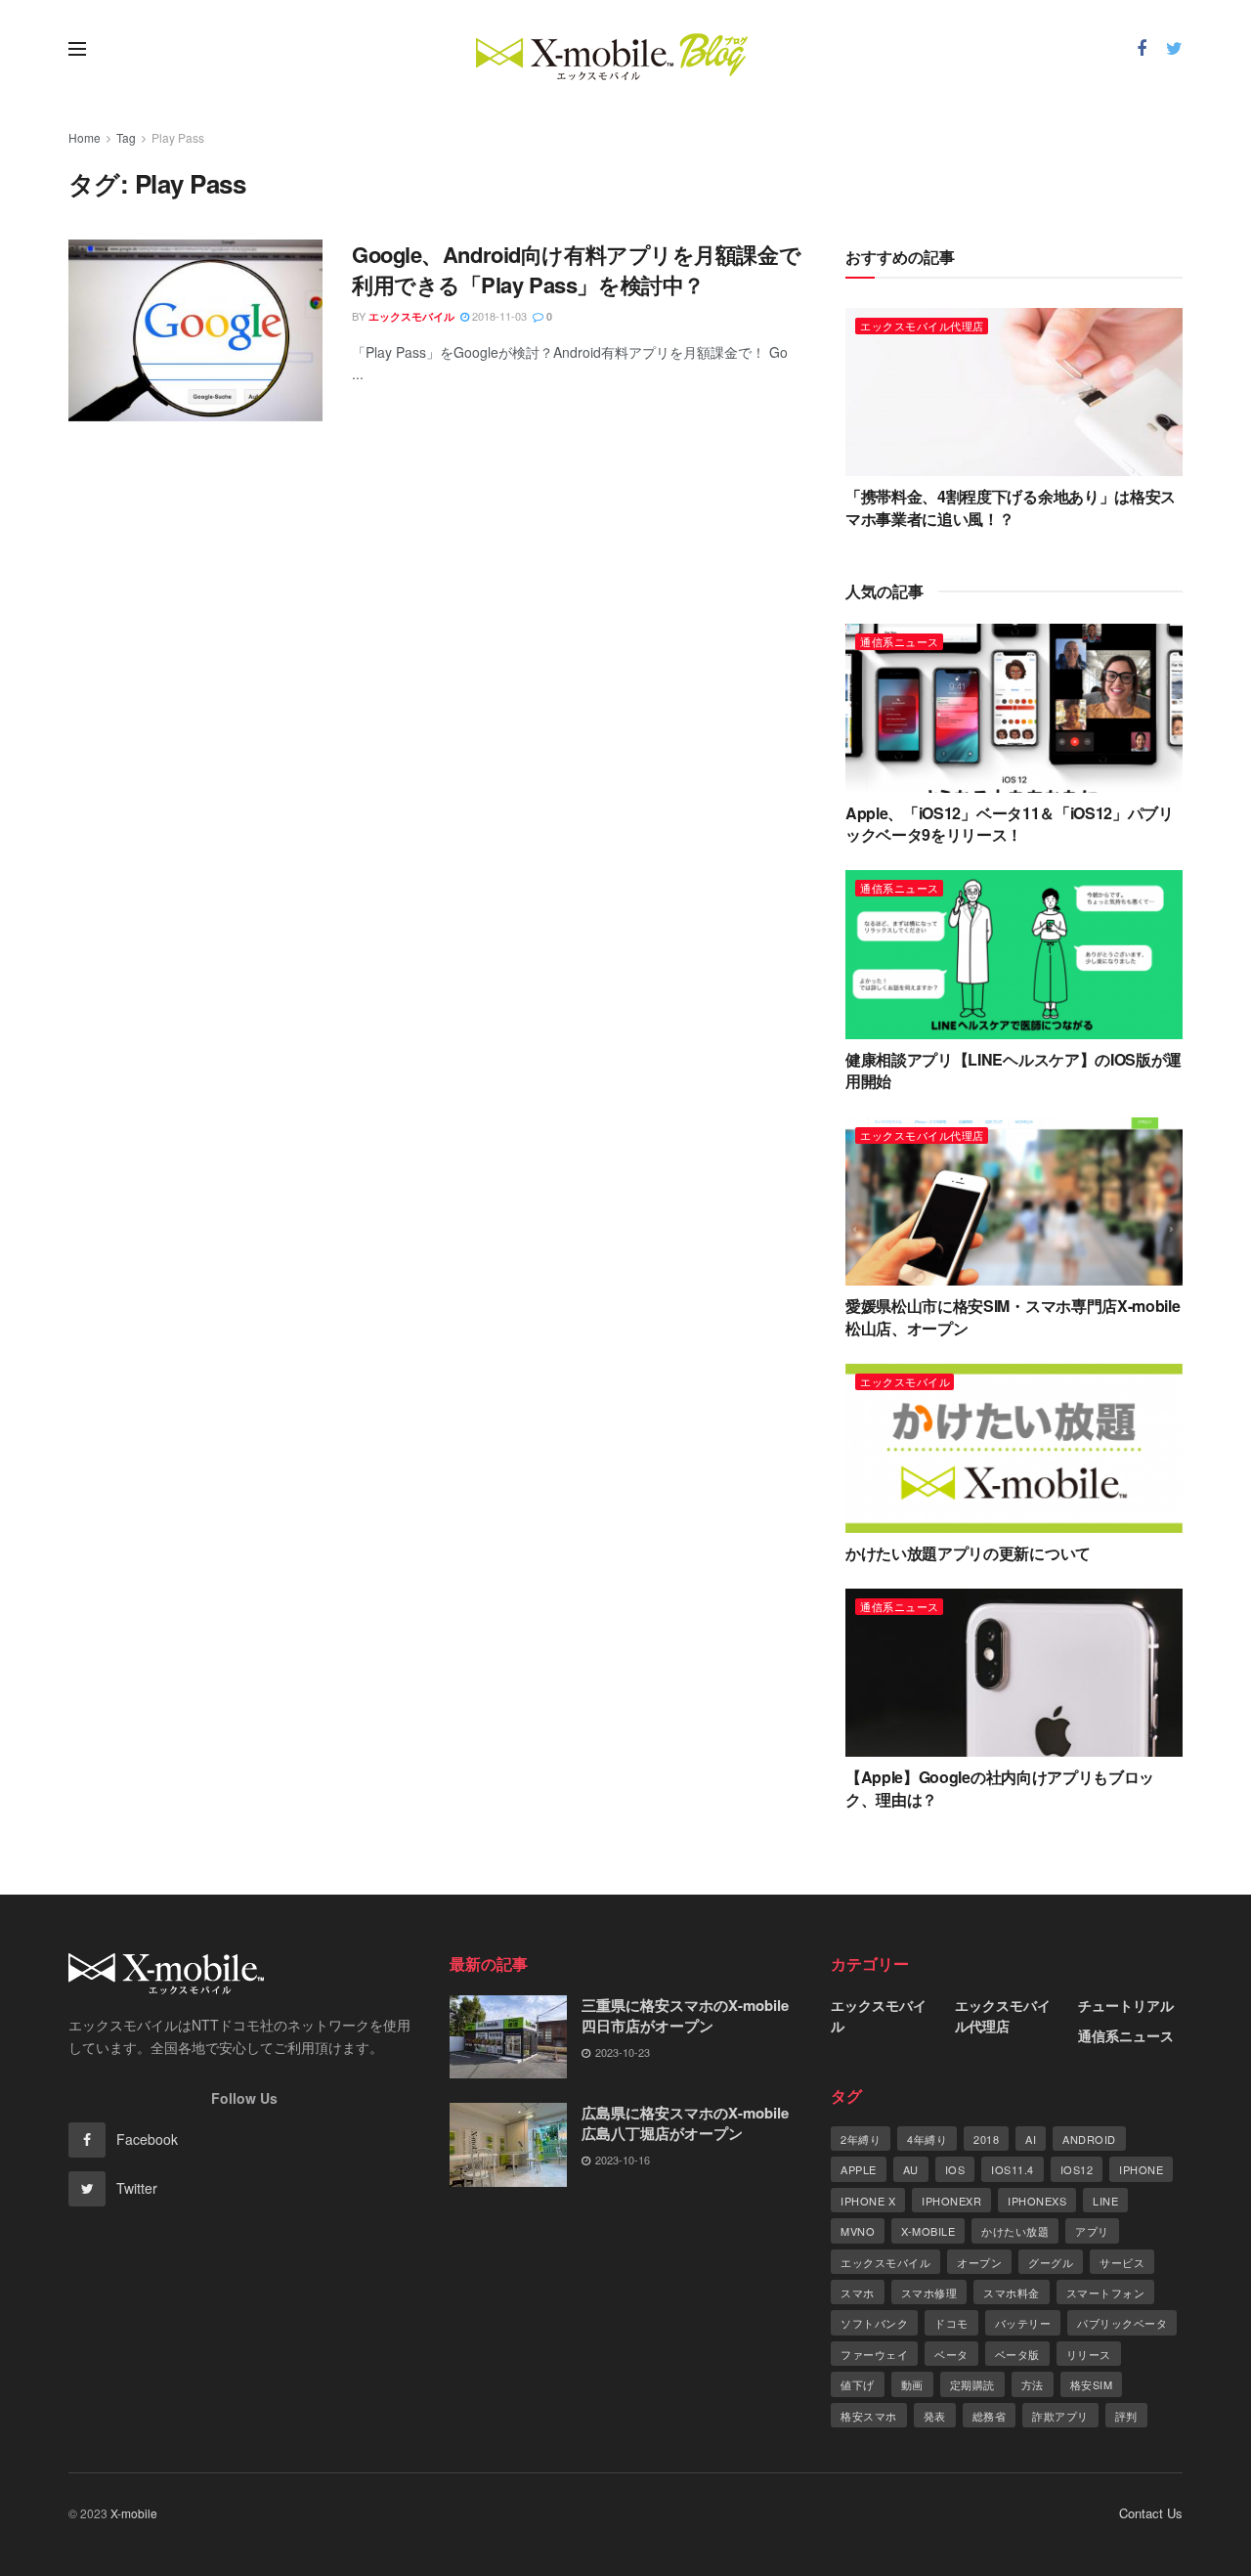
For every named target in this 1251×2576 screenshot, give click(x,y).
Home (85, 137)
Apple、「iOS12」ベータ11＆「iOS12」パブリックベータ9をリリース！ (1010, 824)
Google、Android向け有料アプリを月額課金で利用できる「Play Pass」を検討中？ (576, 269)
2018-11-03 (498, 316)
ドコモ (951, 2323)
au (911, 2169)
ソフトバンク (874, 2323)
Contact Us (1151, 2513)
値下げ (858, 2384)
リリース (1089, 2354)
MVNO (858, 2231)
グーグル (1051, 2262)
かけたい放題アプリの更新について (968, 1553)
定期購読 (972, 2384)
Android (1089, 2139)
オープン (979, 2262)
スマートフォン (1106, 2292)
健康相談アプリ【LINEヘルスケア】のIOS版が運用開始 (1014, 1070)
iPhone (1141, 2169)
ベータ (951, 2354)
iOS (955, 2169)
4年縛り (927, 2139)
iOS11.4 (1013, 2169)
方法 (1033, 2384)
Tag (126, 137)
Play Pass (178, 137)
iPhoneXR (951, 2201)
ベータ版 (1017, 2354)
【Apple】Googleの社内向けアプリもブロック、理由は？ (1000, 1788)
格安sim (1092, 2384)
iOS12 (1077, 2169)
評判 (1126, 2416)
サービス (1122, 2262)
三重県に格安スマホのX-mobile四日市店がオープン (685, 2015)
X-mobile (928, 2231)
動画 (912, 2384)
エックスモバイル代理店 (922, 326)
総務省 (990, 2416)
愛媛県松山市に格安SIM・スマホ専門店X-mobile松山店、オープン (1013, 1316)
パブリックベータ (1122, 2323)
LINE (1105, 2201)
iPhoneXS (1037, 2201)
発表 (935, 2416)
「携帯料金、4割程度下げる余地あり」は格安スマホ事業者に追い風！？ (1011, 507)
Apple (859, 2169)
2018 (986, 2139)
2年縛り (861, 2139)
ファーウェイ (874, 2354)
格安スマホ (869, 2416)
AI (1031, 2139)
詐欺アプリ (1060, 2416)
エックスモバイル (411, 316)
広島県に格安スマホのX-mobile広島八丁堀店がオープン (685, 2123)
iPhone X (868, 2201)
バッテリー (1023, 2323)
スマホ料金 (1012, 2292)
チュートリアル (1126, 2005)
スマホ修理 (929, 2292)
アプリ (1092, 2231)
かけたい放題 (1015, 2231)
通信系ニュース (900, 641)
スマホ (858, 2292)
